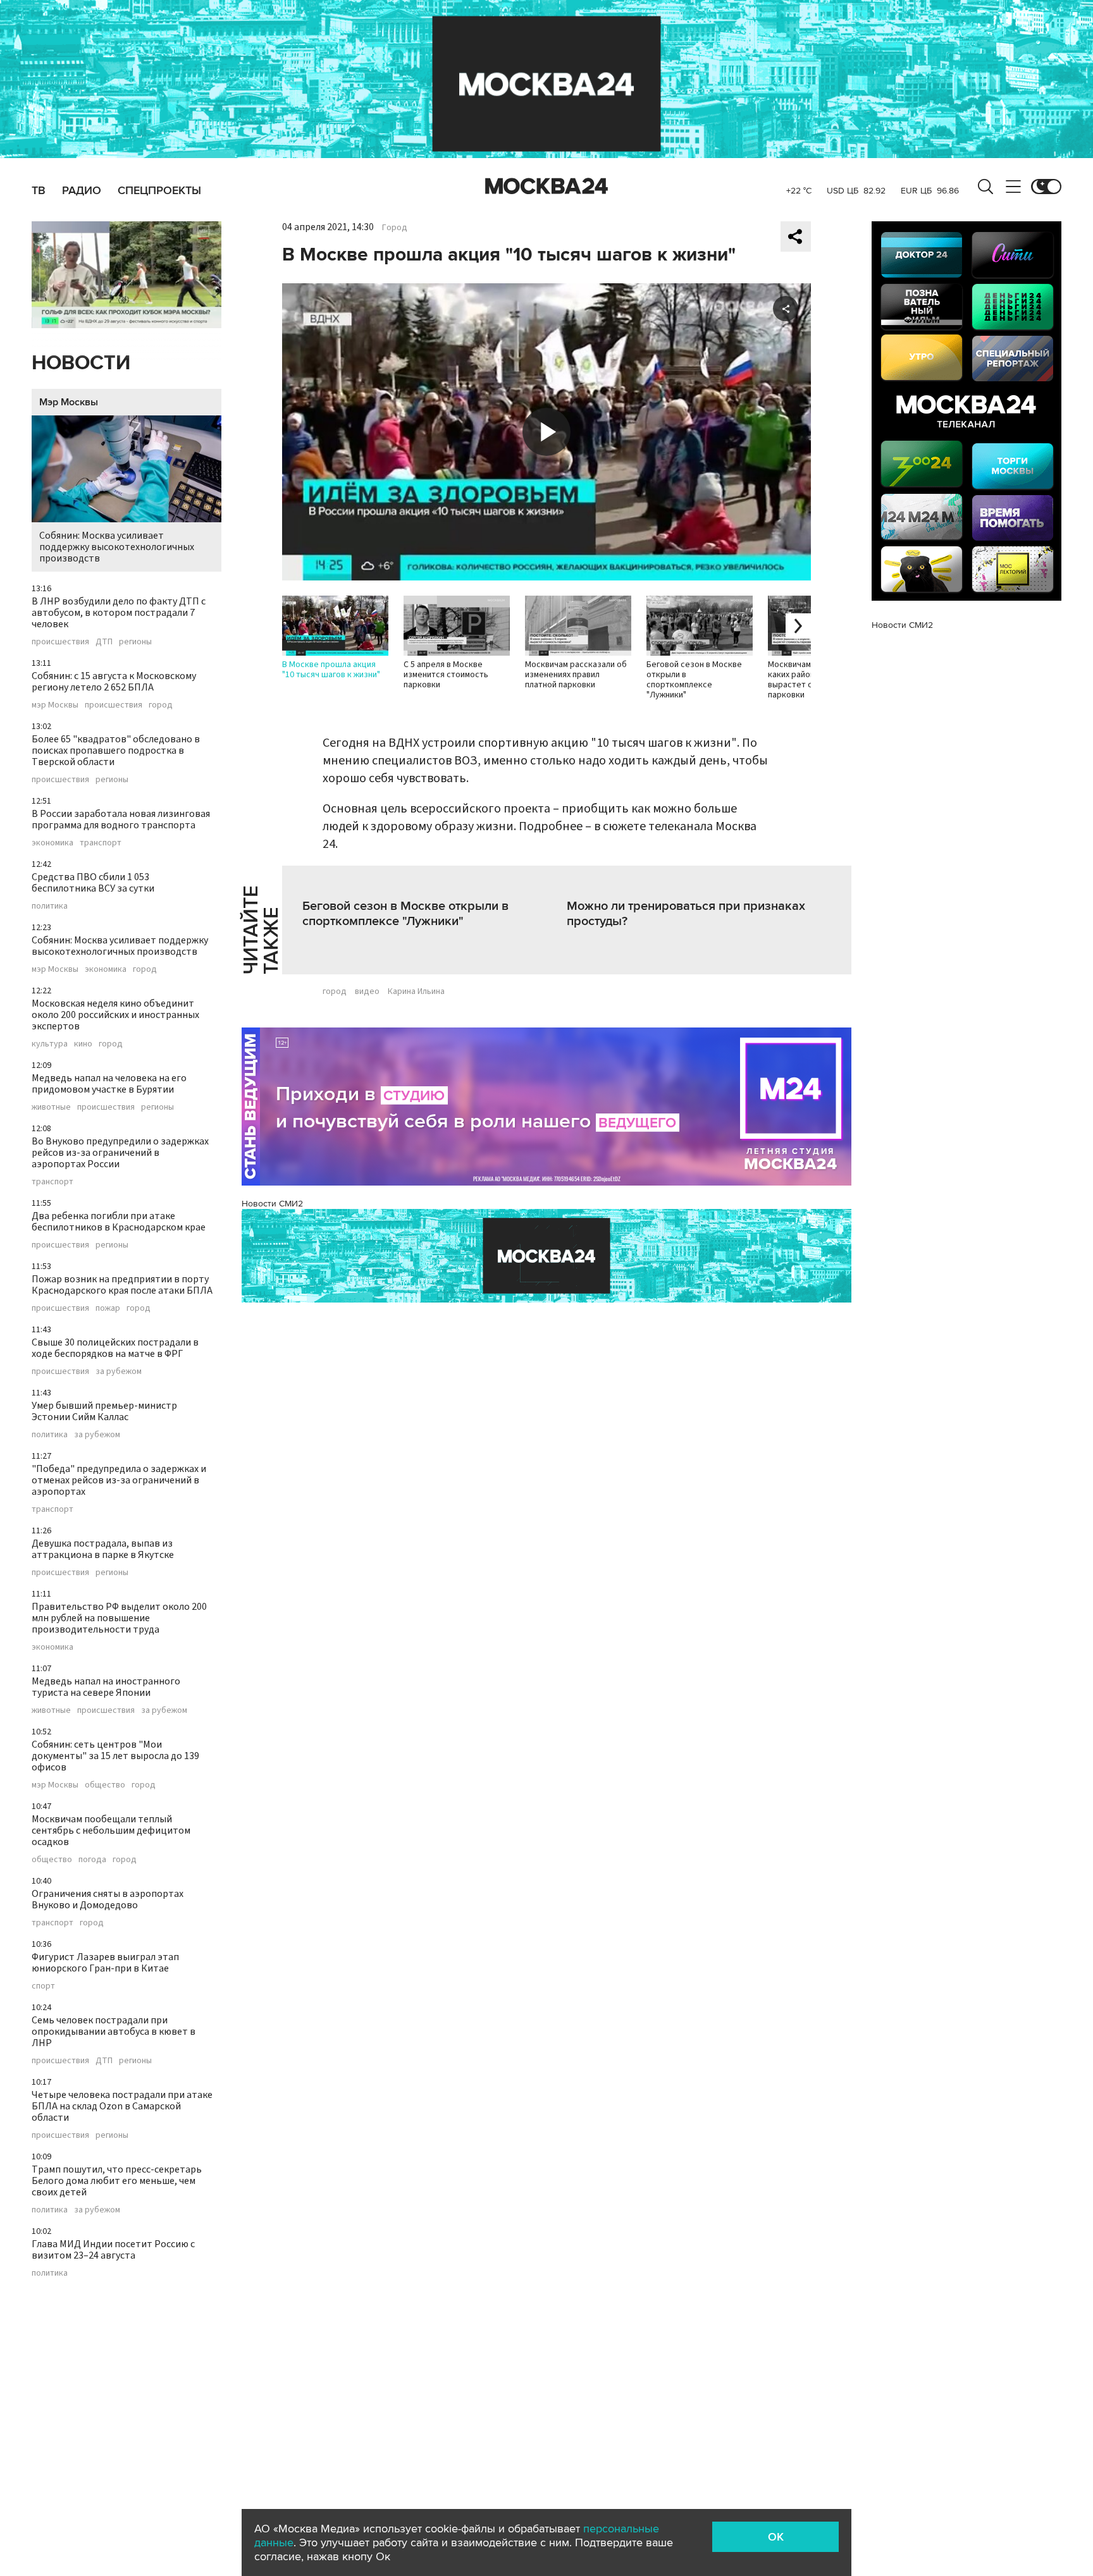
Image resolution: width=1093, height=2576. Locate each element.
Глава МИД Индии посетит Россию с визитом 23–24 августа (113, 2250)
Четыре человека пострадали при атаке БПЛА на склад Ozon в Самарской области (122, 2106)
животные (51, 1107)
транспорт (101, 843)
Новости (81, 363)
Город (395, 228)
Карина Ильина (416, 991)
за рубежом (119, 1371)
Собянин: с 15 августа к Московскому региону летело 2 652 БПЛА (114, 682)
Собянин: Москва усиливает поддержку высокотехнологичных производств (117, 547)
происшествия (60, 642)
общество (105, 1785)
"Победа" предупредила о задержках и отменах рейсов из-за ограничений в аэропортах (119, 1480)
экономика (52, 843)
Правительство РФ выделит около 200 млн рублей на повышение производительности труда (119, 1618)
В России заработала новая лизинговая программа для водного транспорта (121, 819)
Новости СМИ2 (272, 1204)
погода (92, 1860)
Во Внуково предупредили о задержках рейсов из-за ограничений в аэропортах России (120, 1153)
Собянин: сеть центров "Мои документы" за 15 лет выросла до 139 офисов (115, 1756)
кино (83, 1044)
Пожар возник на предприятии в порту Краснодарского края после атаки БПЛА (122, 1285)
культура (50, 1044)
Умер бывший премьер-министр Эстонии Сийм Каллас (104, 1411)
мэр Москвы (55, 705)
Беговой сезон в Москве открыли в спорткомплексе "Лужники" (405, 914)
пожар (108, 1308)
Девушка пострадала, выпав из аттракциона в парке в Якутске (103, 1549)
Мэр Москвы (69, 402)
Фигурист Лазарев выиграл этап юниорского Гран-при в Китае (105, 1963)
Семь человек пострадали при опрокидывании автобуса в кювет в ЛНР (114, 2032)
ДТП (104, 642)
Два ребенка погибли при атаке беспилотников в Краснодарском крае (119, 1222)
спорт (43, 1986)
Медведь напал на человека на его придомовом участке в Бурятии (109, 1084)
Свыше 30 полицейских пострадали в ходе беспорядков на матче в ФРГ (115, 1348)
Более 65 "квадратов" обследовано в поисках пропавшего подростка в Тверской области (116, 751)
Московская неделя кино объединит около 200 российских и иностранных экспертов (115, 1015)
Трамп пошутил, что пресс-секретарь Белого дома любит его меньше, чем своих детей (117, 2181)
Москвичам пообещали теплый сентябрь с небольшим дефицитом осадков (111, 1831)
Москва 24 (546, 187)
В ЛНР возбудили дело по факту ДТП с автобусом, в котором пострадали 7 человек (119, 613)
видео (367, 991)
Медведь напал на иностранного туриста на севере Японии (106, 1687)
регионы (135, 642)
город (161, 705)
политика (50, 906)
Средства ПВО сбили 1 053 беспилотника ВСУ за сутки (93, 883)
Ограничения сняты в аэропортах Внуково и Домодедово (108, 1899)
